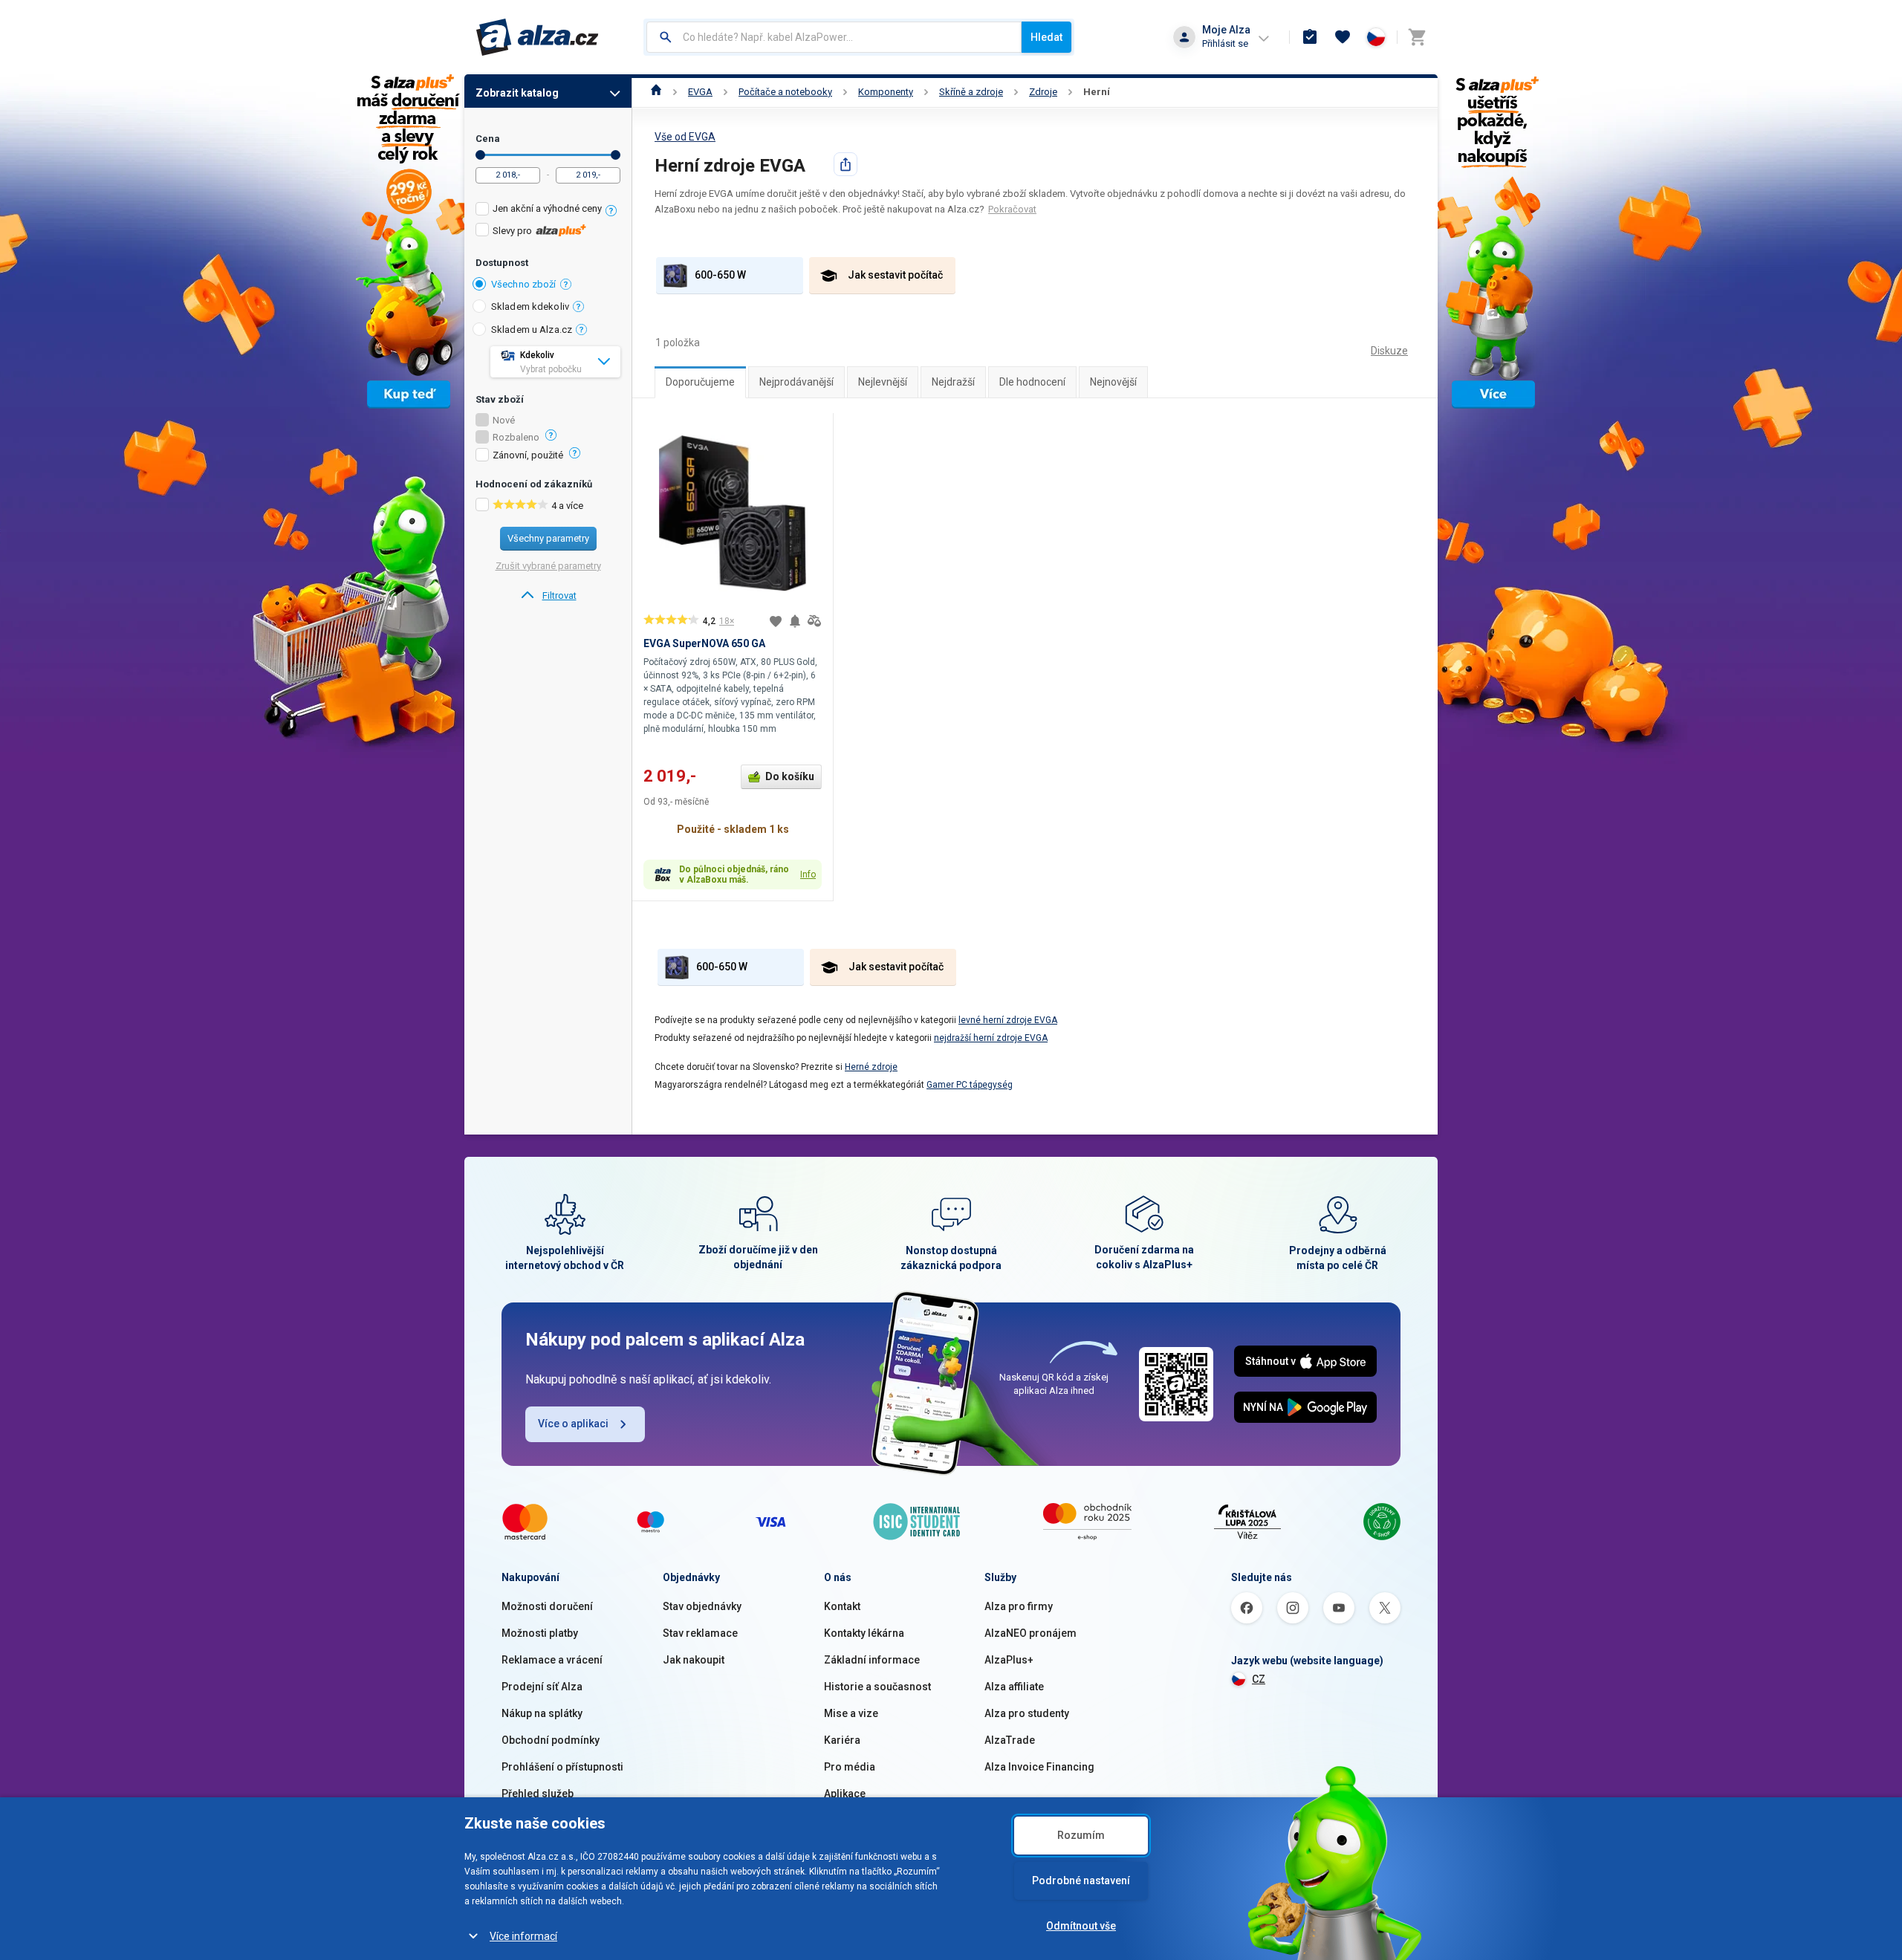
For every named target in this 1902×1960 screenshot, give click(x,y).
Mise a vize (851, 1713)
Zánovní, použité (528, 455)
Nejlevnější (883, 382)
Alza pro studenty (1027, 1713)
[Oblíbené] (1343, 37)
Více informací (523, 1936)
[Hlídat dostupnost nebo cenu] (795, 621)
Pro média (850, 1767)
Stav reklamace (700, 1633)
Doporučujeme (700, 382)
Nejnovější (1113, 382)
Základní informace (872, 1660)
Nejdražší (953, 382)
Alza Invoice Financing (1039, 1767)
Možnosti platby (540, 1633)
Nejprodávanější (796, 382)
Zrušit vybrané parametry (548, 566)
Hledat (1046, 37)
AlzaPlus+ (1009, 1660)
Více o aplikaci (573, 1424)
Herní (1097, 92)
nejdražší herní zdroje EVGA (991, 1038)
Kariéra (842, 1740)
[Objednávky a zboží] (1310, 37)
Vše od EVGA (685, 137)
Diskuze (1389, 351)
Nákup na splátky (542, 1713)
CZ (1259, 1679)
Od (480, 155)
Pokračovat (1012, 209)
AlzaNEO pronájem (1030, 1633)
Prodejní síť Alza (542, 1687)
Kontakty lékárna (864, 1633)
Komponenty (886, 92)
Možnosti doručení (547, 1606)
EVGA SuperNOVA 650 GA (704, 643)
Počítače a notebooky (785, 92)
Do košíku (790, 776)
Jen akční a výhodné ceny (547, 208)
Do (616, 155)
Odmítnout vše (1081, 1926)
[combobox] (834, 37)
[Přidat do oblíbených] (776, 621)
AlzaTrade (1010, 1740)
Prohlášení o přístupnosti (562, 1767)
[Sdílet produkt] (845, 164)
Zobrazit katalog (517, 93)
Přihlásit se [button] (1225, 43)
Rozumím (1081, 1835)
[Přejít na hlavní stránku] (538, 37)
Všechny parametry (548, 538)
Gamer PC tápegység (970, 1085)
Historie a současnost (877, 1687)
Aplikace (845, 1794)
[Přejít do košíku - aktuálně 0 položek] (1417, 37)
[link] (548, 596)
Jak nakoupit (694, 1660)
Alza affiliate (1014, 1687)
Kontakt (842, 1606)
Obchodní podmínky (551, 1740)
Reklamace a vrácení (552, 1660)
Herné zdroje (871, 1067)
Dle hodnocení (1032, 382)
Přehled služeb (538, 1794)
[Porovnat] (814, 621)
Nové (504, 421)
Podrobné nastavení (1081, 1881)
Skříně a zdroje (971, 92)
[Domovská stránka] (656, 92)
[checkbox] (548, 211)
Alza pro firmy (1019, 1606)
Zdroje (1043, 92)
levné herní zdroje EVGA (1008, 1020)
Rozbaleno (516, 438)
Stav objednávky (702, 1606)
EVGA (700, 92)
